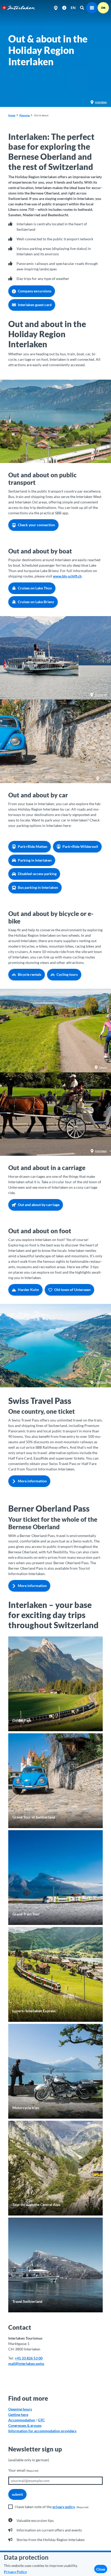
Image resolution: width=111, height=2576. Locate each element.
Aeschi (103, 1067)
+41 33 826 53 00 (29, 2358)
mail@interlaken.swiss (26, 2364)
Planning (25, 115)
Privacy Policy (15, 2572)
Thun (104, 778)
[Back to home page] (19, 8)
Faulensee (101, 458)
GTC (41, 2420)
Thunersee (101, 695)
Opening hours (20, 2409)
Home (12, 115)
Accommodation (22, 2420)
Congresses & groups (25, 2425)
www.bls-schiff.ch (67, 576)
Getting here (18, 2415)
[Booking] (103, 8)
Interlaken (101, 102)
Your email (23, 2470)
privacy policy (64, 2507)
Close (101, 2569)
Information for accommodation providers (42, 2431)
